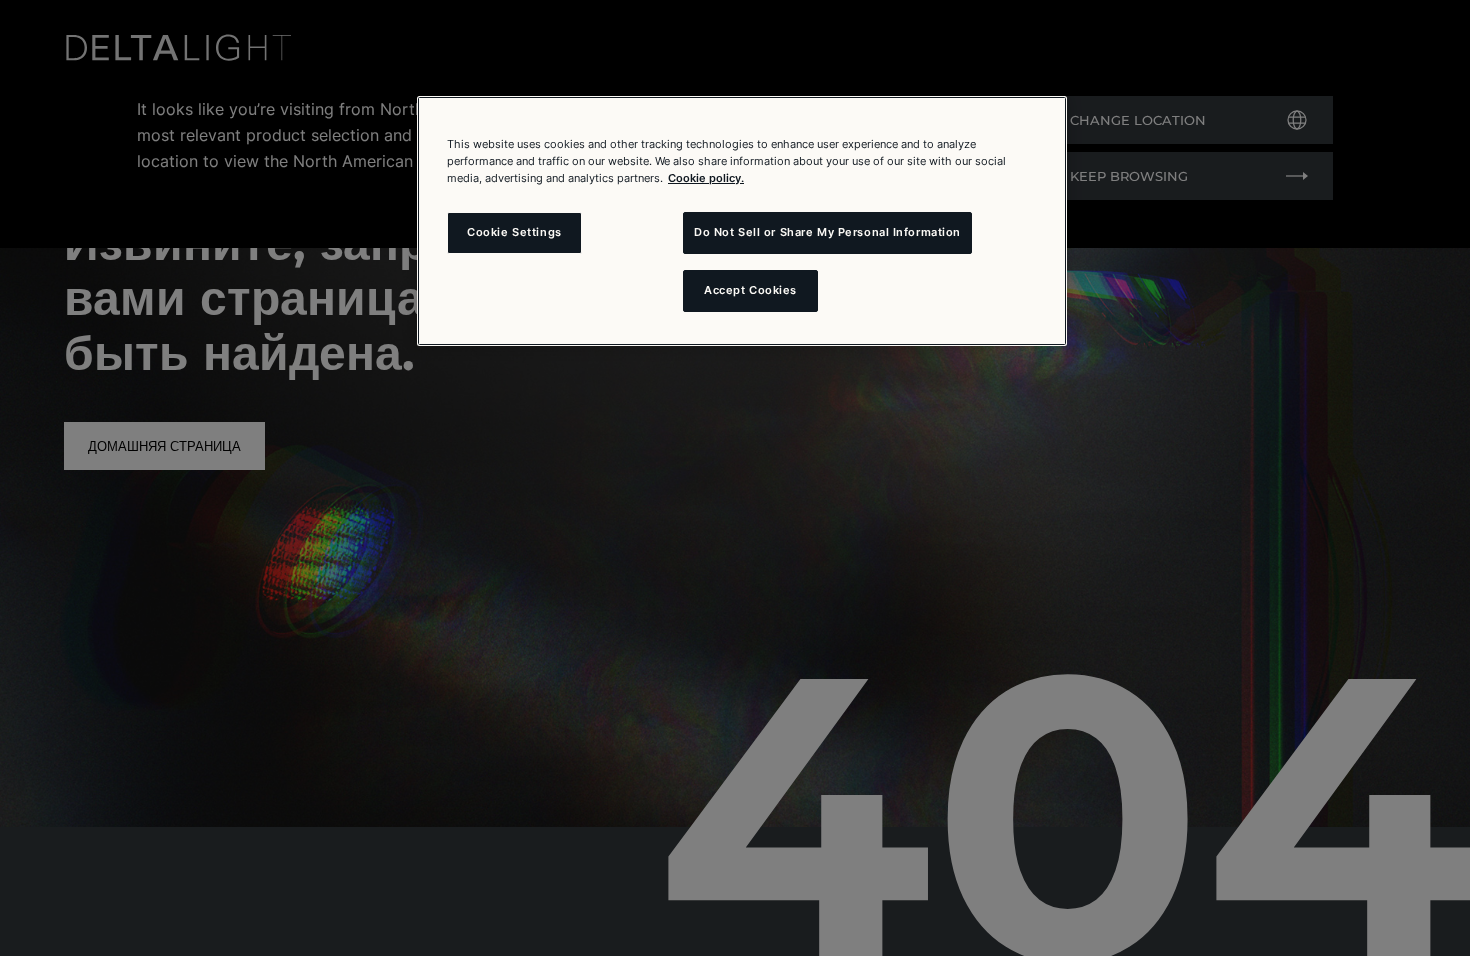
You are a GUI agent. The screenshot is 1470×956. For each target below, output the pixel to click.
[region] (742, 221)
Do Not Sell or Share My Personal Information (827, 232)
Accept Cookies (750, 290)
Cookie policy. (706, 178)
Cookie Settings (514, 232)
